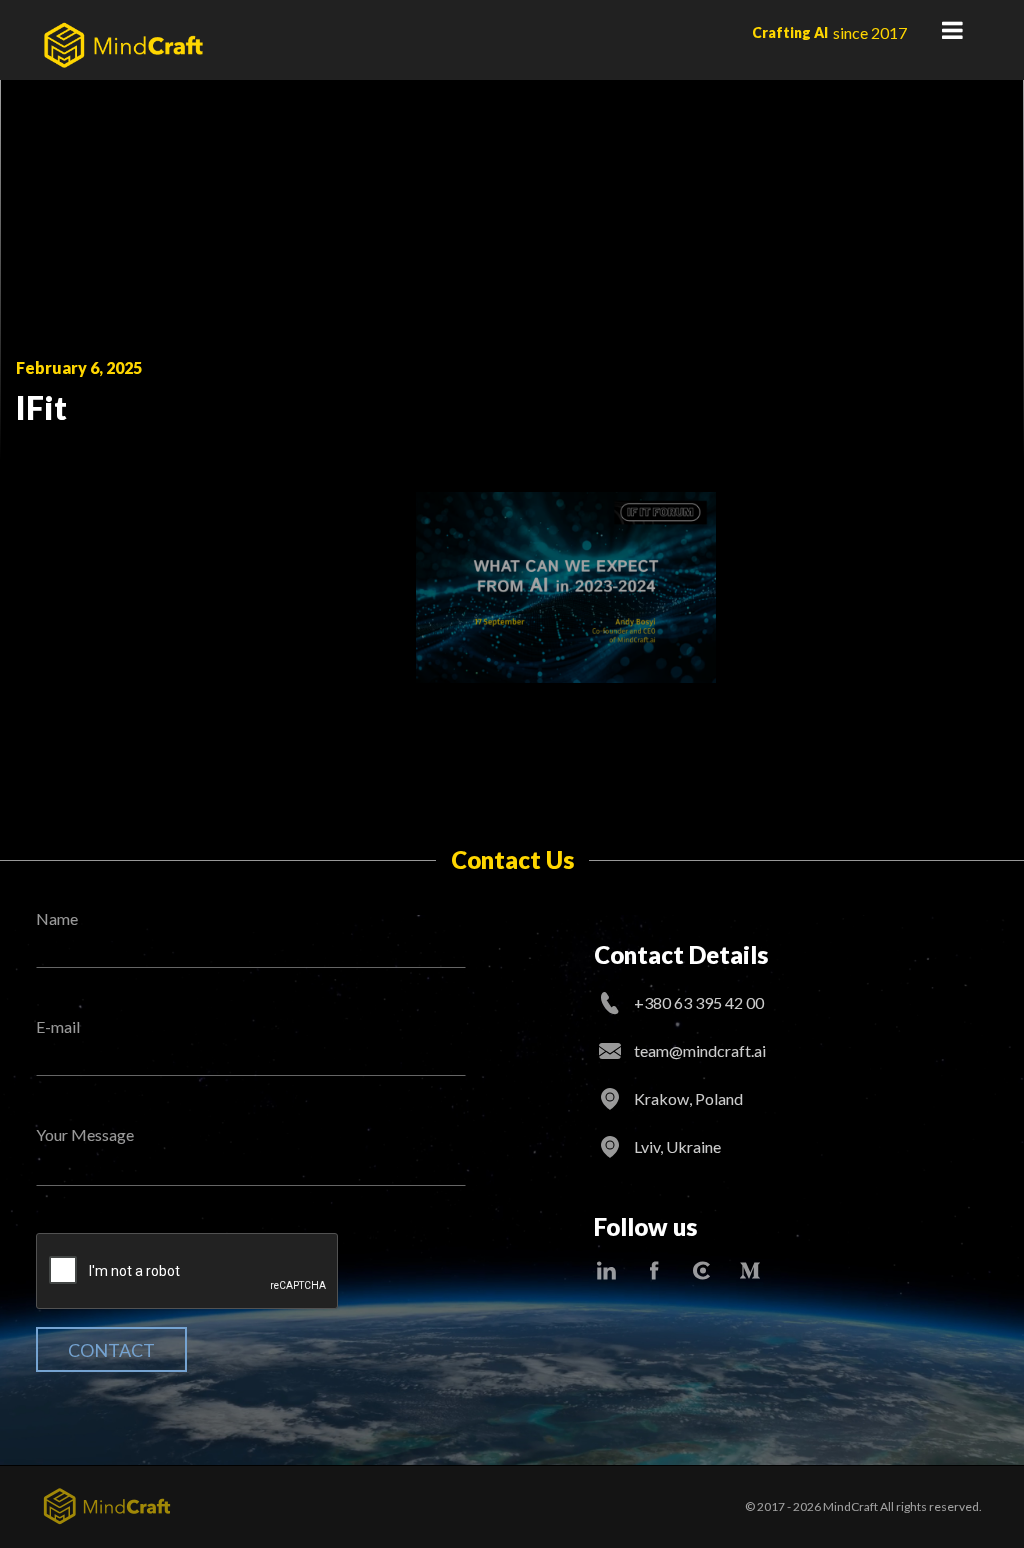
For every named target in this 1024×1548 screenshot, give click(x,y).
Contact (111, 1350)
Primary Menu (952, 30)
